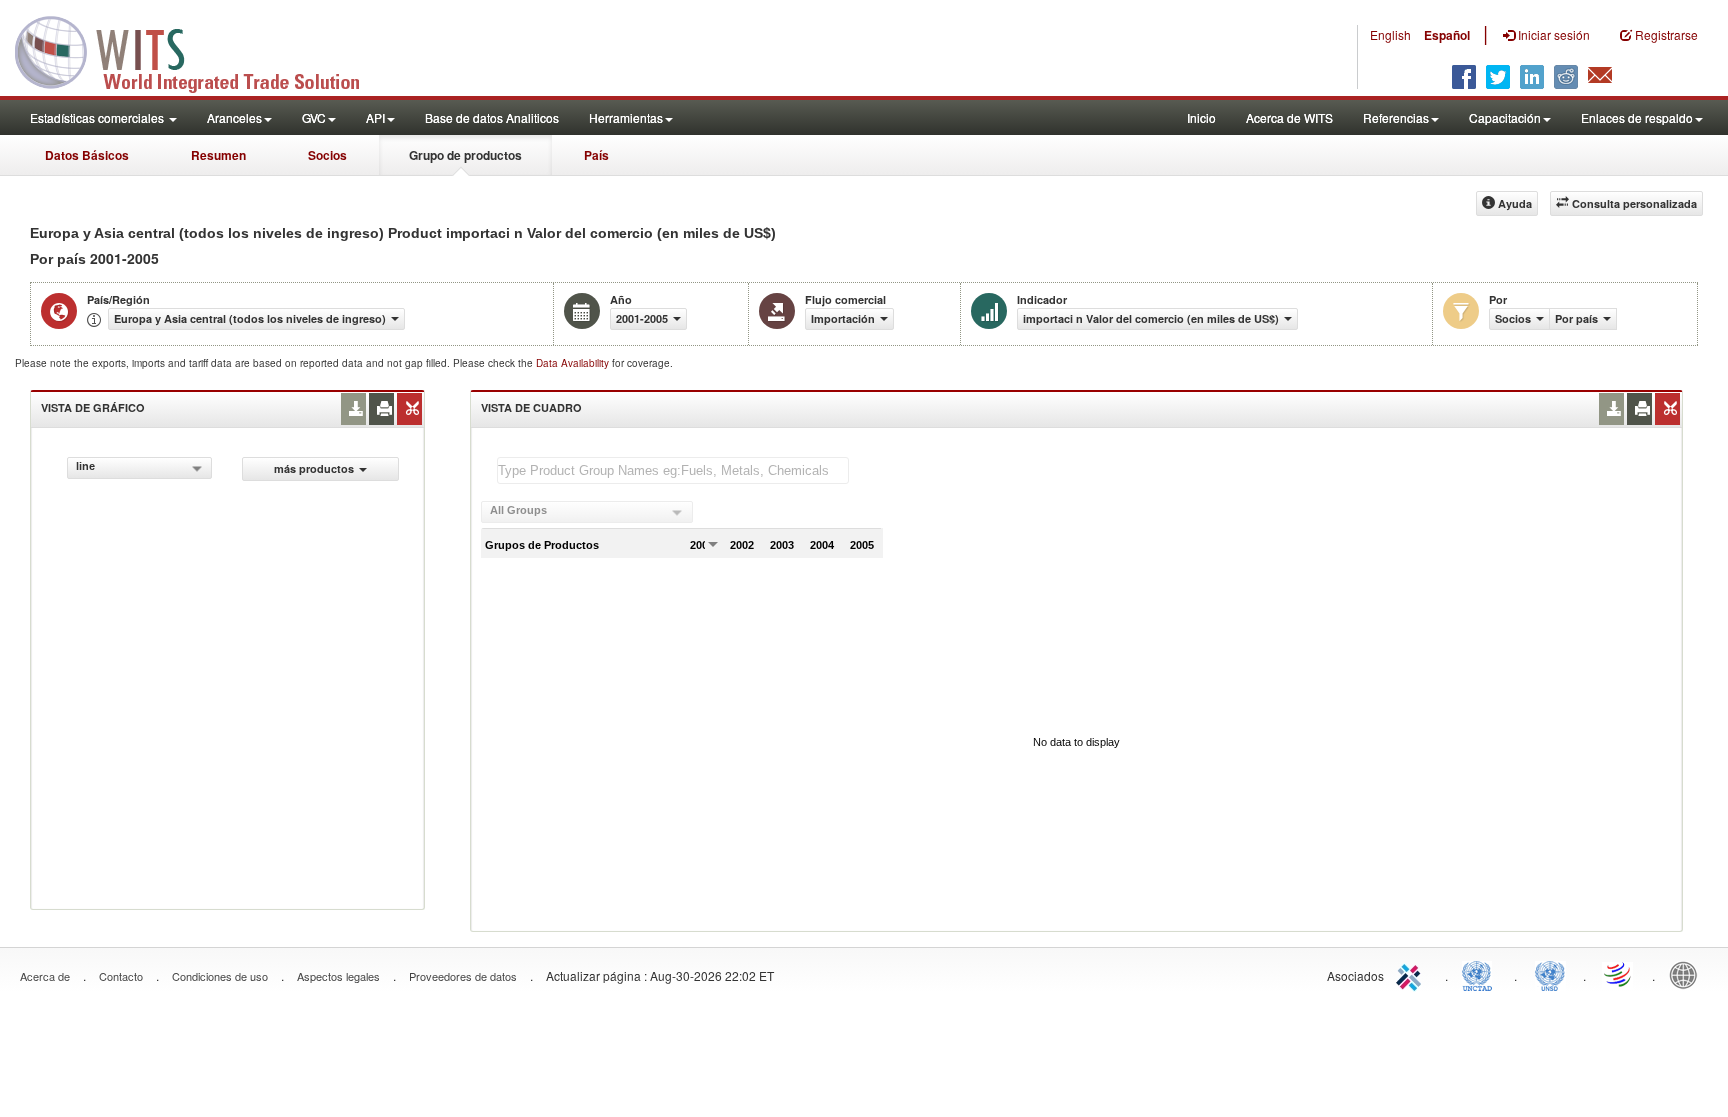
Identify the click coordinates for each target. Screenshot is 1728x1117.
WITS (200, 50)
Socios (327, 155)
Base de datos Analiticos (492, 117)
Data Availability (574, 363)
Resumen (218, 155)
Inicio (1201, 117)
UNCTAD (1481, 974)
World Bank (1688, 974)
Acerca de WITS (1289, 117)
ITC (1412, 974)
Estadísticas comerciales (98, 117)
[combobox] (139, 468)
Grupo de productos (465, 155)
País (596, 155)
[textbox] (673, 470)
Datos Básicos (87, 155)
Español (1447, 35)
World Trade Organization (1619, 974)
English (1390, 34)
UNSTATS (1550, 974)
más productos (314, 468)
